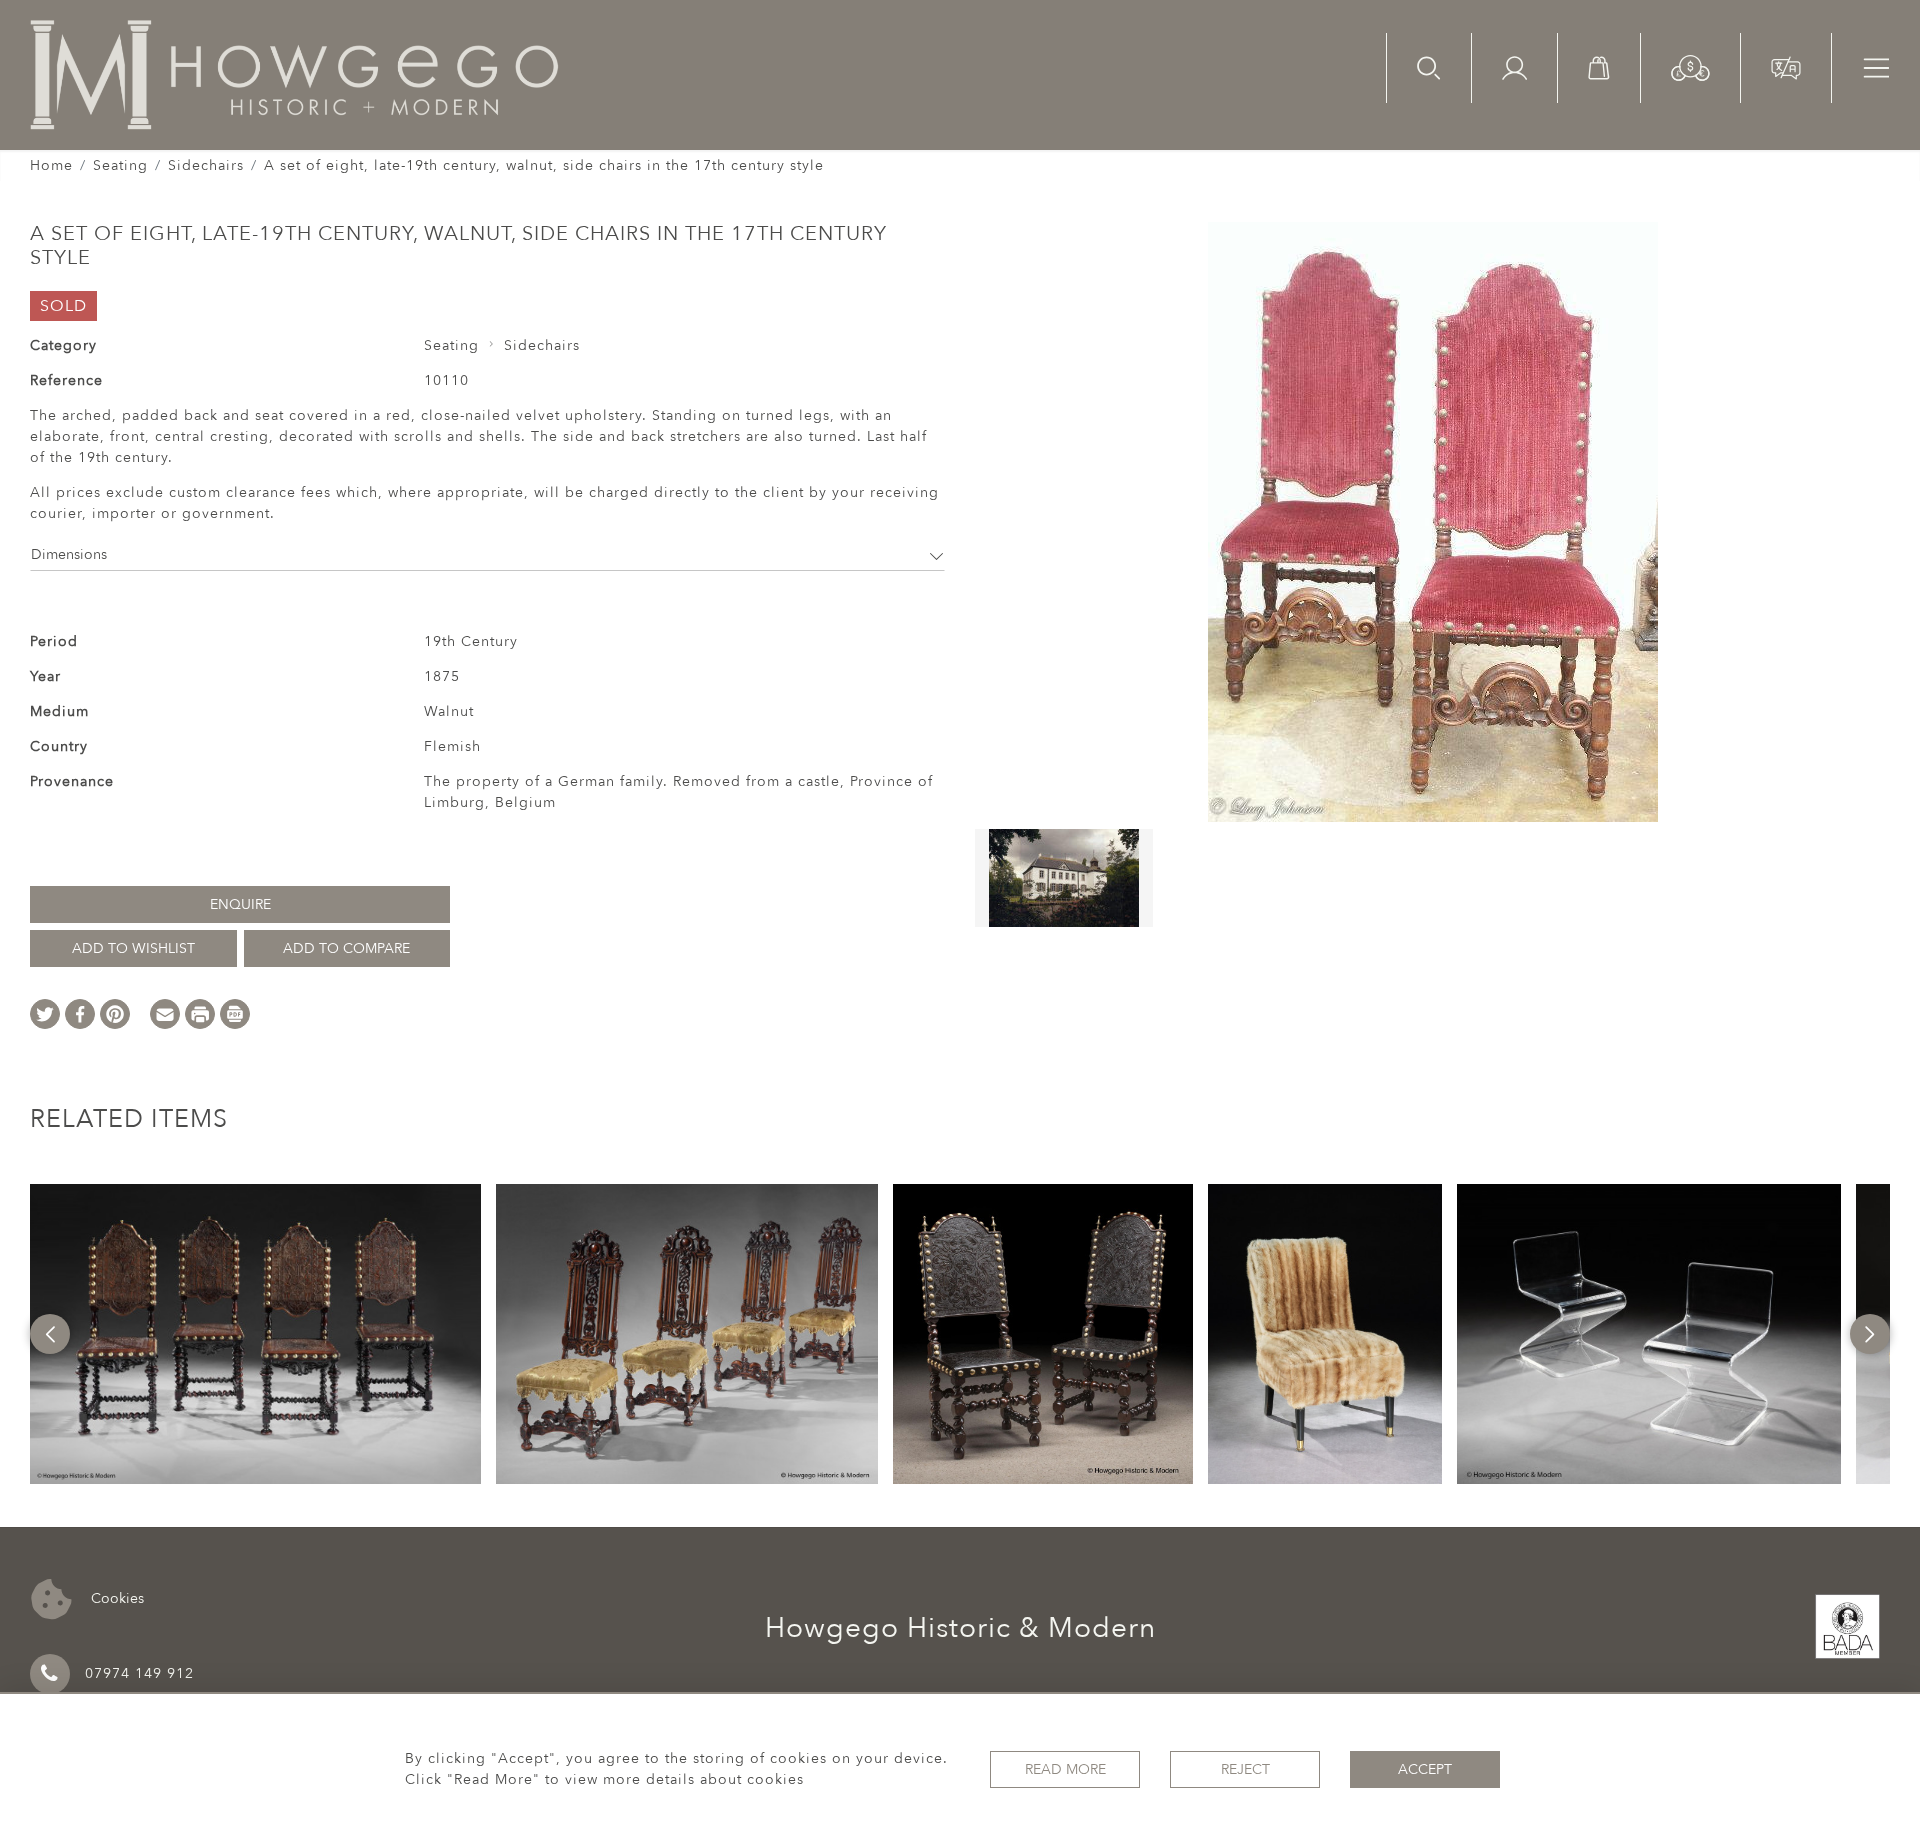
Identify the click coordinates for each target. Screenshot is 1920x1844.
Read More (1065, 1769)
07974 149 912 (139, 1673)
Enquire (240, 904)
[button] (1690, 66)
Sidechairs (206, 165)
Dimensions (69, 554)
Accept (1425, 1769)
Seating (120, 165)
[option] (255, 1334)
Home (51, 165)
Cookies (115, 1597)
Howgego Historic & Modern (960, 1628)
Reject (1245, 1769)
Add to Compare (346, 948)
